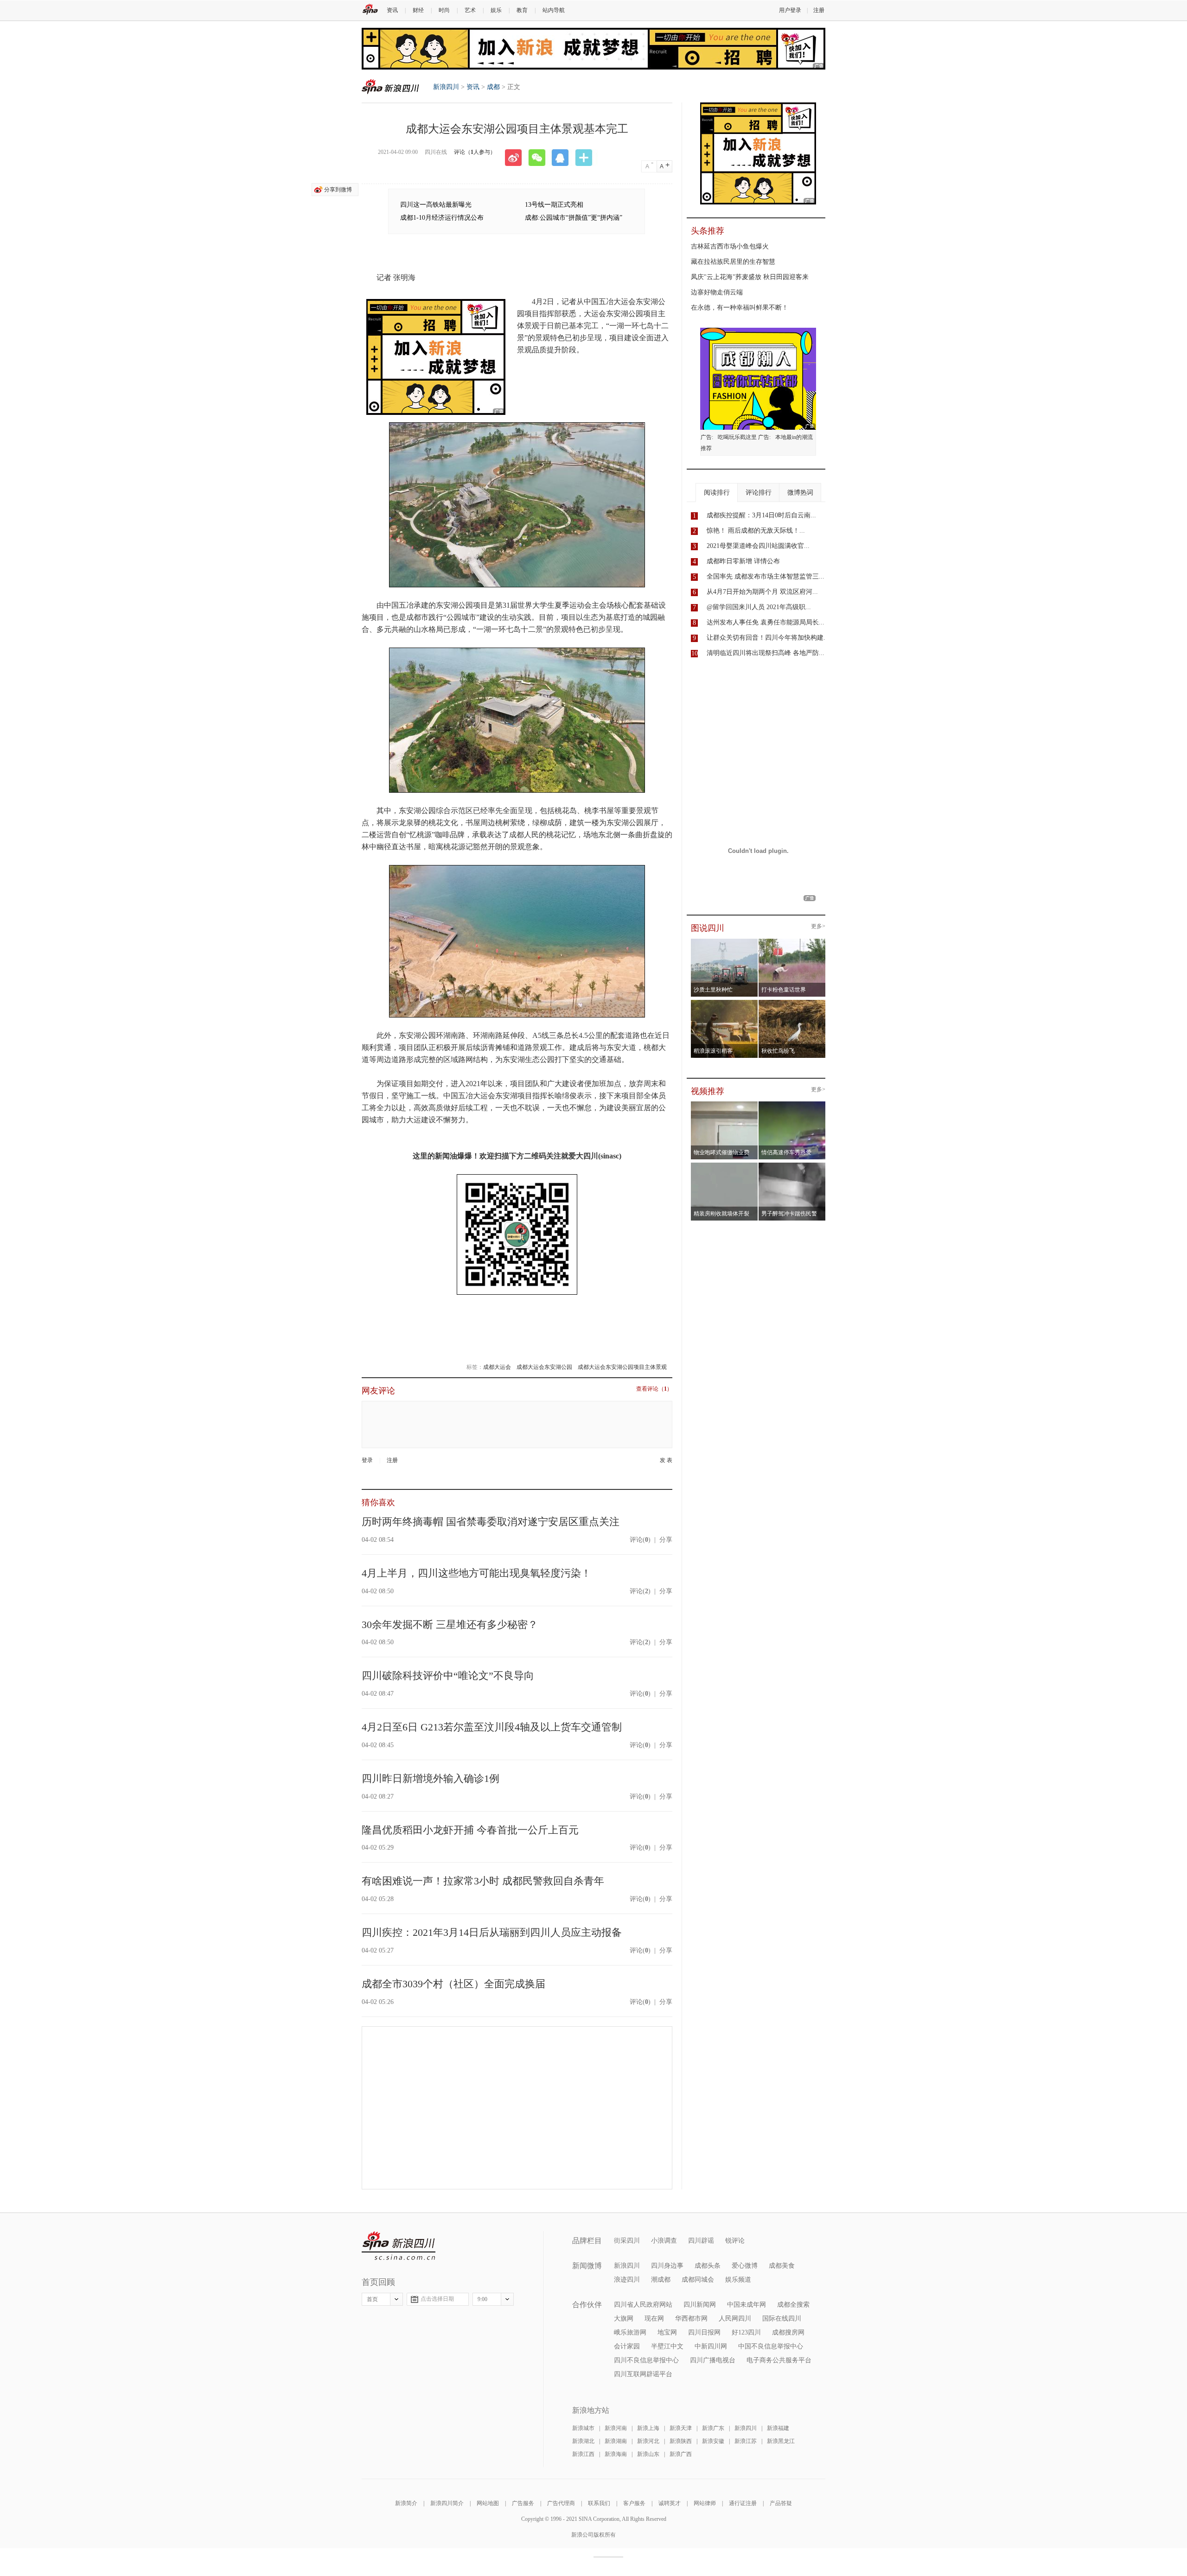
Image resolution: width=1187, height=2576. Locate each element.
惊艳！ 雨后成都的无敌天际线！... (756, 531)
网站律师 (705, 2503)
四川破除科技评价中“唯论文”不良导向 (448, 1676)
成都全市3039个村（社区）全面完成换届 (453, 1984)
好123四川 (746, 2332)
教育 (522, 10)
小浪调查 (664, 2241)
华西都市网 (691, 2318)
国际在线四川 (782, 2318)
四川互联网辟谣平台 (643, 2374)
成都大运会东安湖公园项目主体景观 (622, 1367)
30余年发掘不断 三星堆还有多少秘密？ (450, 1625)
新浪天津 (681, 2428)
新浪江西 (583, 2454)
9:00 (482, 2299)
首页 (372, 2299)
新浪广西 (681, 2454)
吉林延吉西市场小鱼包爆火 (730, 246)
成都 (493, 87)
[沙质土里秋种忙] (724, 941)
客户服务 (634, 2503)
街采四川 (627, 2241)
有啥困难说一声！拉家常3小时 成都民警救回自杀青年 (483, 1881)
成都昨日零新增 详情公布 (743, 561)
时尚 (444, 10)
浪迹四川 (627, 2280)
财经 (418, 10)
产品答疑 (781, 2503)
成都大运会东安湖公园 (544, 1367)
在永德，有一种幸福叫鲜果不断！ (740, 308)
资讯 (392, 10)
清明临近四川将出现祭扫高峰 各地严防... (766, 653)
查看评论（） (654, 1389)
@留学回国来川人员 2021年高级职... (759, 607)
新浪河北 (648, 2441)
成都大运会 (497, 1367)
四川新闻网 (700, 2305)
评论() (640, 1540)
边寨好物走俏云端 (717, 292)
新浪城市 (583, 2428)
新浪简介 (406, 2503)
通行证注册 (743, 2503)
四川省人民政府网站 (643, 2305)
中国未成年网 (747, 2305)
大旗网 (624, 2318)
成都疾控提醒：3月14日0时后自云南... (761, 515)
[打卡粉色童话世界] (792, 941)
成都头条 (708, 2266)
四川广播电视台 (713, 2360)
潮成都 (661, 2280)
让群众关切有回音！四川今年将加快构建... (768, 638)
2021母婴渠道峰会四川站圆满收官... (758, 546)
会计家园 (627, 2346)
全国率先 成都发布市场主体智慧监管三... (766, 576)
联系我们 (599, 2503)
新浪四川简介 (447, 2503)
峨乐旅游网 (630, 2332)
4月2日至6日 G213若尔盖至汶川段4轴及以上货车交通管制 (492, 1727)
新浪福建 (778, 2428)
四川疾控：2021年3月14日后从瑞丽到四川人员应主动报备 (492, 1932)
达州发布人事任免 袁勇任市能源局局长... (766, 622)
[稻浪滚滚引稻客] (724, 1003)
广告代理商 (561, 2503)
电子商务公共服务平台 (779, 2360)
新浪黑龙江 (781, 2441)
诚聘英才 (670, 2503)
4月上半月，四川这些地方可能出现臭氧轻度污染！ (476, 1573)
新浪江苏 (746, 2441)
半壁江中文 (667, 2346)
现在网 (654, 2318)
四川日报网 (704, 2332)
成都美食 (782, 2266)
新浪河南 (616, 2428)
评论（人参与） (475, 152)
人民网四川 (735, 2318)
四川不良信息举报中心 (646, 2360)
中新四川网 (711, 2346)
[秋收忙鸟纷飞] (792, 1003)
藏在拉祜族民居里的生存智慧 (733, 262)
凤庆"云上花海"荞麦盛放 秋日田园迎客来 (750, 277)
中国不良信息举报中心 (771, 2346)
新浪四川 (390, 86)
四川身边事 (667, 2266)
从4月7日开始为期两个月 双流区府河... (762, 592)
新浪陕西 (681, 2441)
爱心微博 (745, 2266)
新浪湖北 (583, 2441)
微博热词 (800, 493)
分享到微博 (338, 190)
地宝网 (667, 2332)
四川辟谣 (701, 2241)
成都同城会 (698, 2280)
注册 (819, 10)
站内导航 (554, 10)
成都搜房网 (788, 2332)
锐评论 (735, 2241)
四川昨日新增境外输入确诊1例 (431, 1778)
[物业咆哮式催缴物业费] (750, 1104)
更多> (818, 926)
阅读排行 (717, 493)
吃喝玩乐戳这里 (737, 437)
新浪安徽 (713, 2441)
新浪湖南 (616, 2441)
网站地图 (488, 2503)
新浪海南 (616, 2454)
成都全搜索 (793, 2305)
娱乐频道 (738, 2280)
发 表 (666, 1460)
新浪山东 (648, 2454)
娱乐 (496, 10)
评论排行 (759, 493)
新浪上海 (648, 2428)
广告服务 (523, 2503)
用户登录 (790, 10)
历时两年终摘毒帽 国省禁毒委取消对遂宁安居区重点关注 (491, 1522)
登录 (367, 1460)
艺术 (470, 10)
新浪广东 (713, 2428)
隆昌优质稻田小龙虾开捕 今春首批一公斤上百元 (470, 1830)
